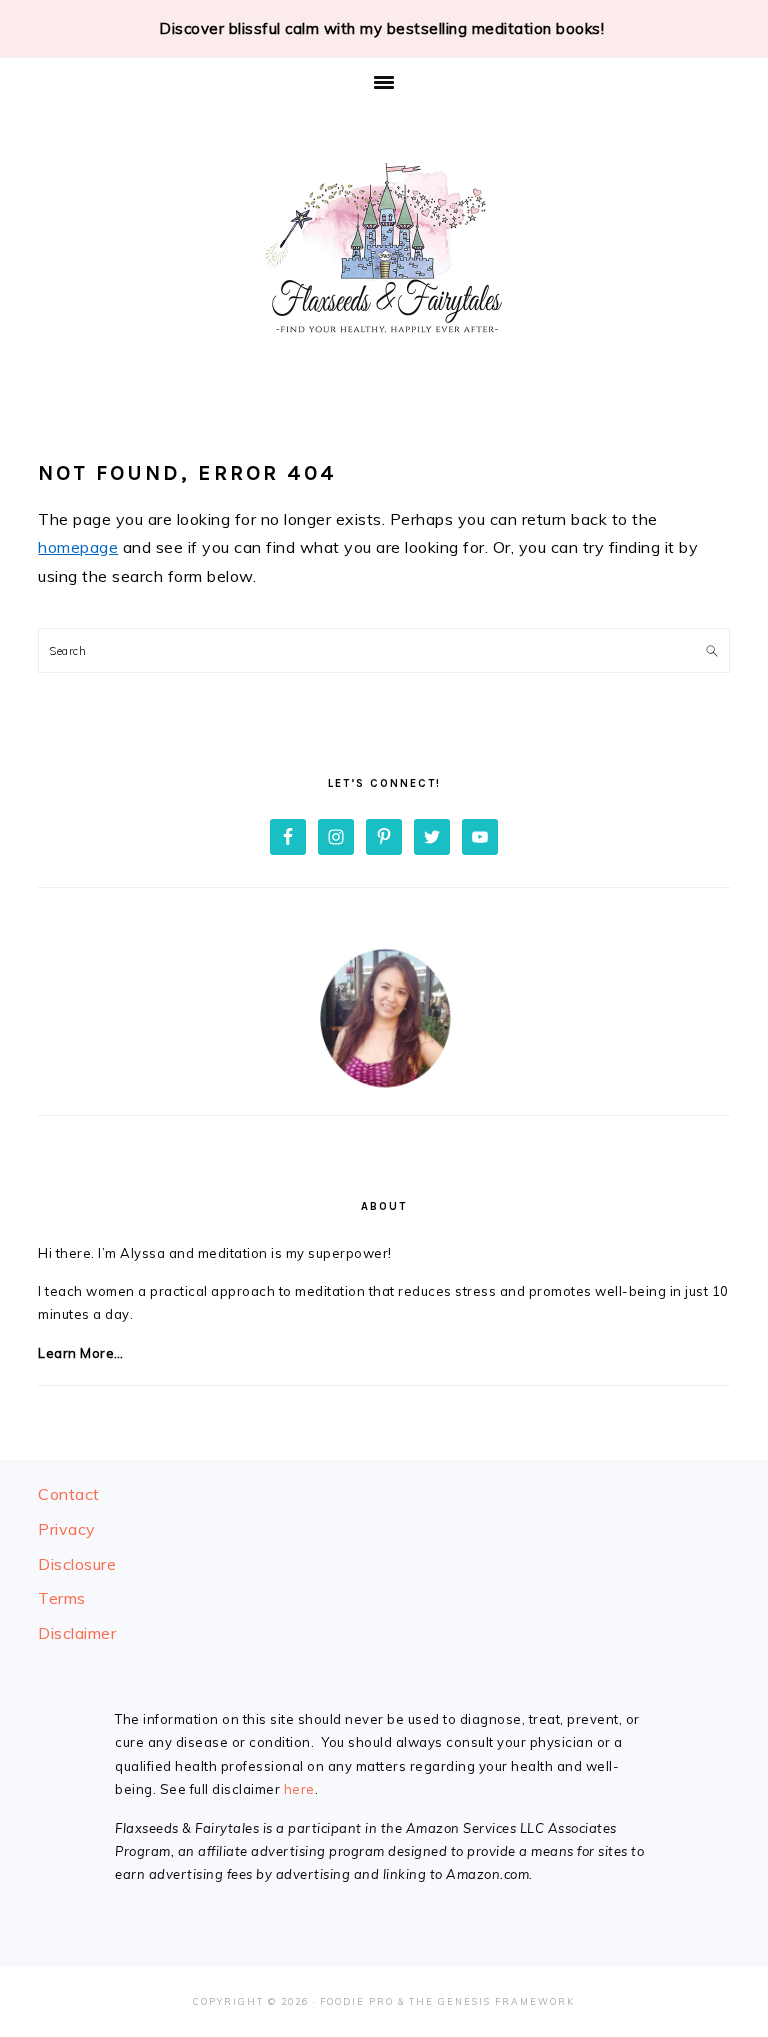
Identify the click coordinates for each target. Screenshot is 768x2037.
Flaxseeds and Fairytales (384, 250)
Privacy (67, 1529)
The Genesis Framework (492, 2001)
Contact (69, 1494)
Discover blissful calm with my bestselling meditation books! (381, 28)
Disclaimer (77, 1633)
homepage (78, 547)
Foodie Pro (357, 2001)
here (299, 1789)
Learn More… (81, 1353)
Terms (62, 1598)
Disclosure (77, 1564)
